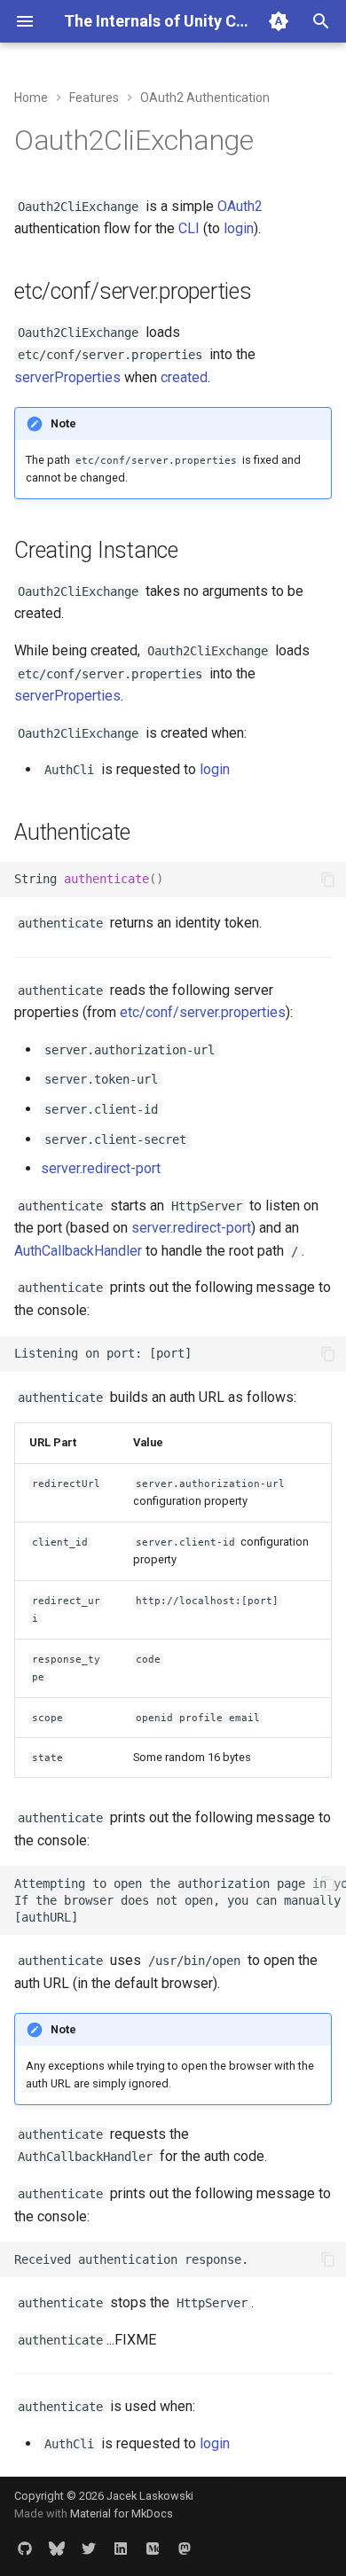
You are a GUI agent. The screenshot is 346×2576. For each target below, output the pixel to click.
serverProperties (67, 377)
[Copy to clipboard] (328, 880)
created (184, 377)
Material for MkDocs (122, 2513)
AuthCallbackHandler (78, 1251)
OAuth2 (240, 206)
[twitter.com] (89, 2548)
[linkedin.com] (121, 2548)
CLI (189, 228)
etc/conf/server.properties (203, 1012)
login (239, 228)
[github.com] (25, 2548)
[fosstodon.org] (185, 2548)
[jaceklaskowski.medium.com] (153, 2548)
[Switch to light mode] (279, 21)
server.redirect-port (101, 1168)
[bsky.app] (57, 2548)
